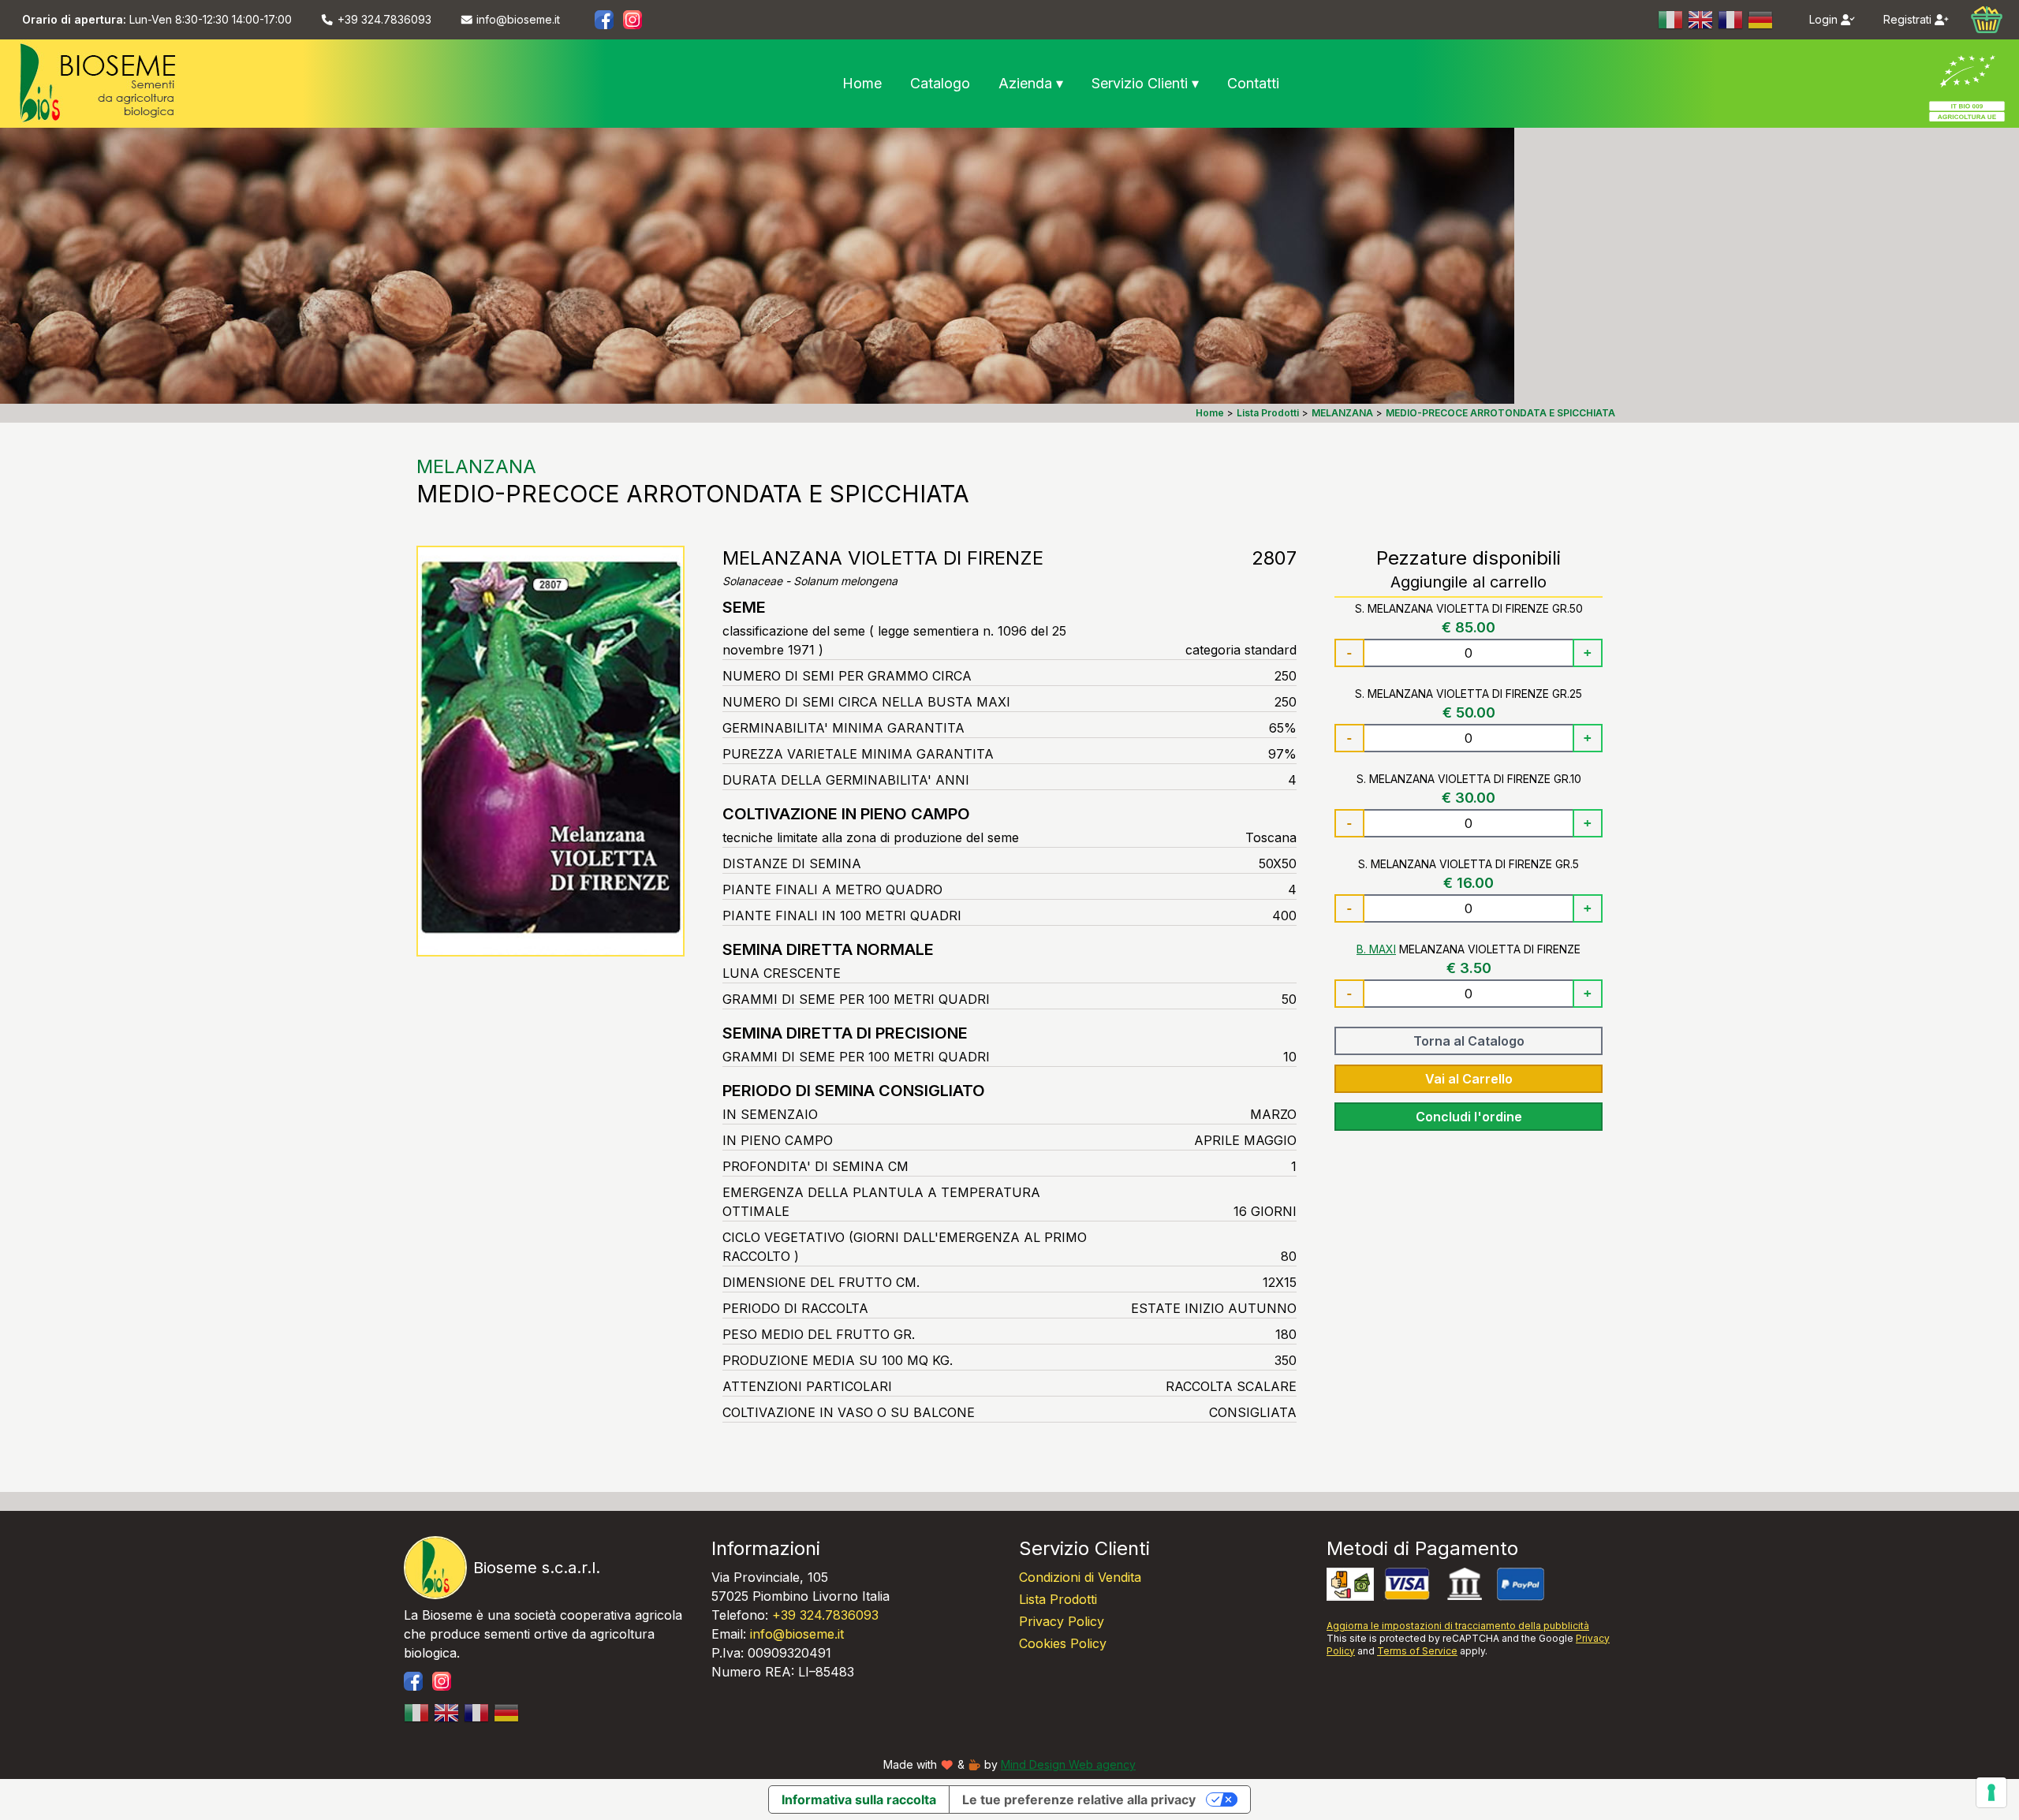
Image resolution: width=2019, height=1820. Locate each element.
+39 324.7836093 (825, 1615)
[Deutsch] (1761, 20)
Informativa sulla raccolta (859, 1799)
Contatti (1253, 83)
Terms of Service (1417, 1651)
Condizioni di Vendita (1080, 1577)
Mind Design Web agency (1068, 1764)
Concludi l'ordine (1469, 1117)
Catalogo (940, 83)
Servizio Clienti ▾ (1145, 83)
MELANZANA (476, 466)
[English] (1701, 20)
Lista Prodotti (1058, 1599)
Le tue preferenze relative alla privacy (1079, 1799)
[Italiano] (1671, 20)
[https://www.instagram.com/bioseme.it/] (633, 20)
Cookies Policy (1063, 1643)
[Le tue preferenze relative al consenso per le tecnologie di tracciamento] (1991, 1792)
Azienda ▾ (1031, 83)
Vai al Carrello (1469, 1079)
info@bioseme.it (797, 1634)
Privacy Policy (1062, 1621)
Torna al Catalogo (1469, 1041)
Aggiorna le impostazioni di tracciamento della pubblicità (1458, 1626)
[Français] (1731, 20)
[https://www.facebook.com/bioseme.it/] (604, 20)
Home (862, 83)
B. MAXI (1376, 949)
